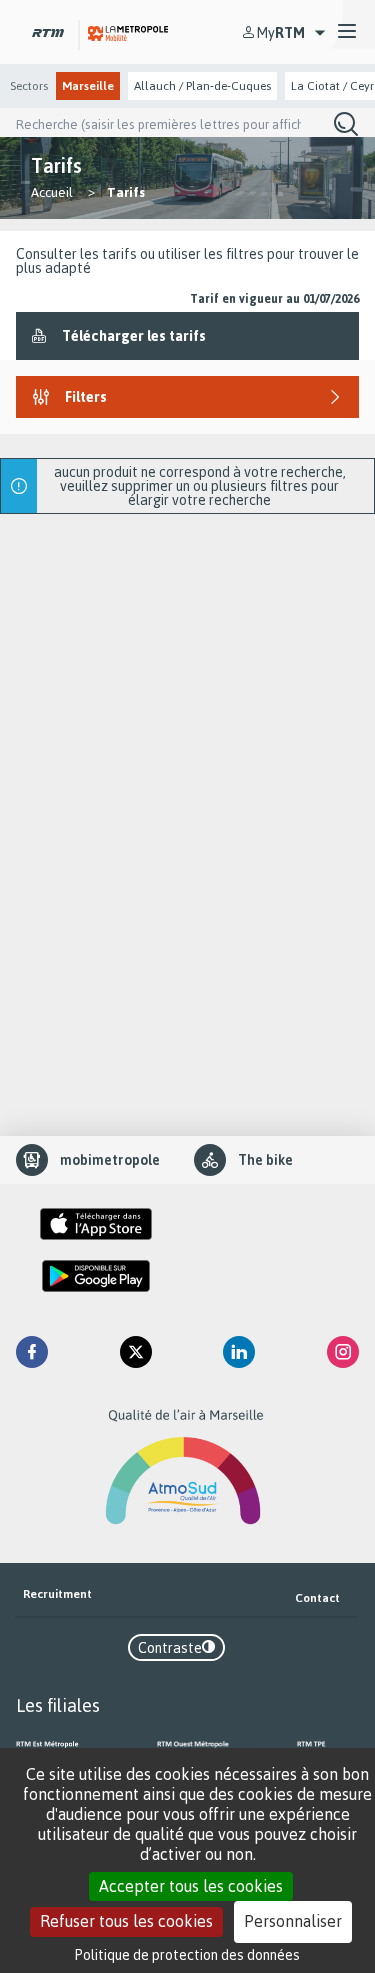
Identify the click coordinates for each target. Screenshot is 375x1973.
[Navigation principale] (347, 32)
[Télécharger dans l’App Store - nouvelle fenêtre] (96, 1224)
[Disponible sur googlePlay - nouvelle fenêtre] (96, 1276)
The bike (265, 1159)
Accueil (52, 192)
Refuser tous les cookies (126, 1921)
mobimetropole (110, 1159)
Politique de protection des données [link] (187, 1954)
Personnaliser (293, 1921)
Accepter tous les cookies (191, 1886)
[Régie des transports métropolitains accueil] (48, 31)
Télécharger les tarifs (134, 335)
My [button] (281, 32)
